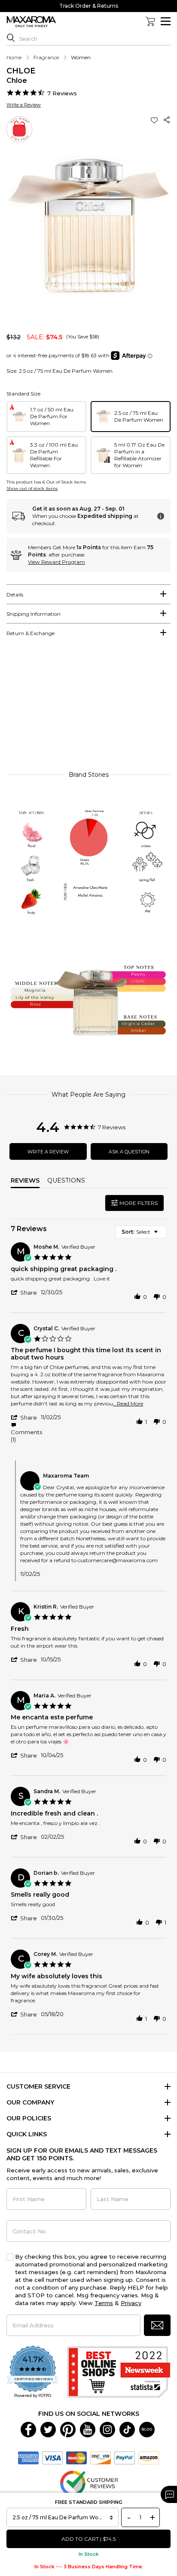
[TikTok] (127, 2429)
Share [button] (167, 120)
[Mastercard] (76, 2457)
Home (14, 57)
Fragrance (46, 57)
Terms (104, 2303)
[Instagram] (107, 2429)
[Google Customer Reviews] (89, 2482)
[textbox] (162, 1235)
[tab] (88, 594)
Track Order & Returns (89, 6)
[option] (46, 417)
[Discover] (101, 2457)
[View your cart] (150, 21)
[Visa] (52, 2457)
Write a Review (24, 105)
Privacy (131, 2303)
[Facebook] (28, 2429)
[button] (155, 120)
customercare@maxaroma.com (118, 1560)
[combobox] (141, 1232)
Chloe (21, 71)
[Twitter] (48, 2429)
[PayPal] (125, 2457)
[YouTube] (88, 2429)
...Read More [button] (128, 1404)
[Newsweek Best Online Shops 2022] (119, 2372)
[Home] (31, 22)
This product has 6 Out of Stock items (46, 482)
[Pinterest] (68, 2429)
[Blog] (147, 2429)
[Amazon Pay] (149, 2457)
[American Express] (28, 2457)
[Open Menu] (166, 21)
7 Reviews (62, 93)
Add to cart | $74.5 (88, 2539)
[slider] (88, 708)
